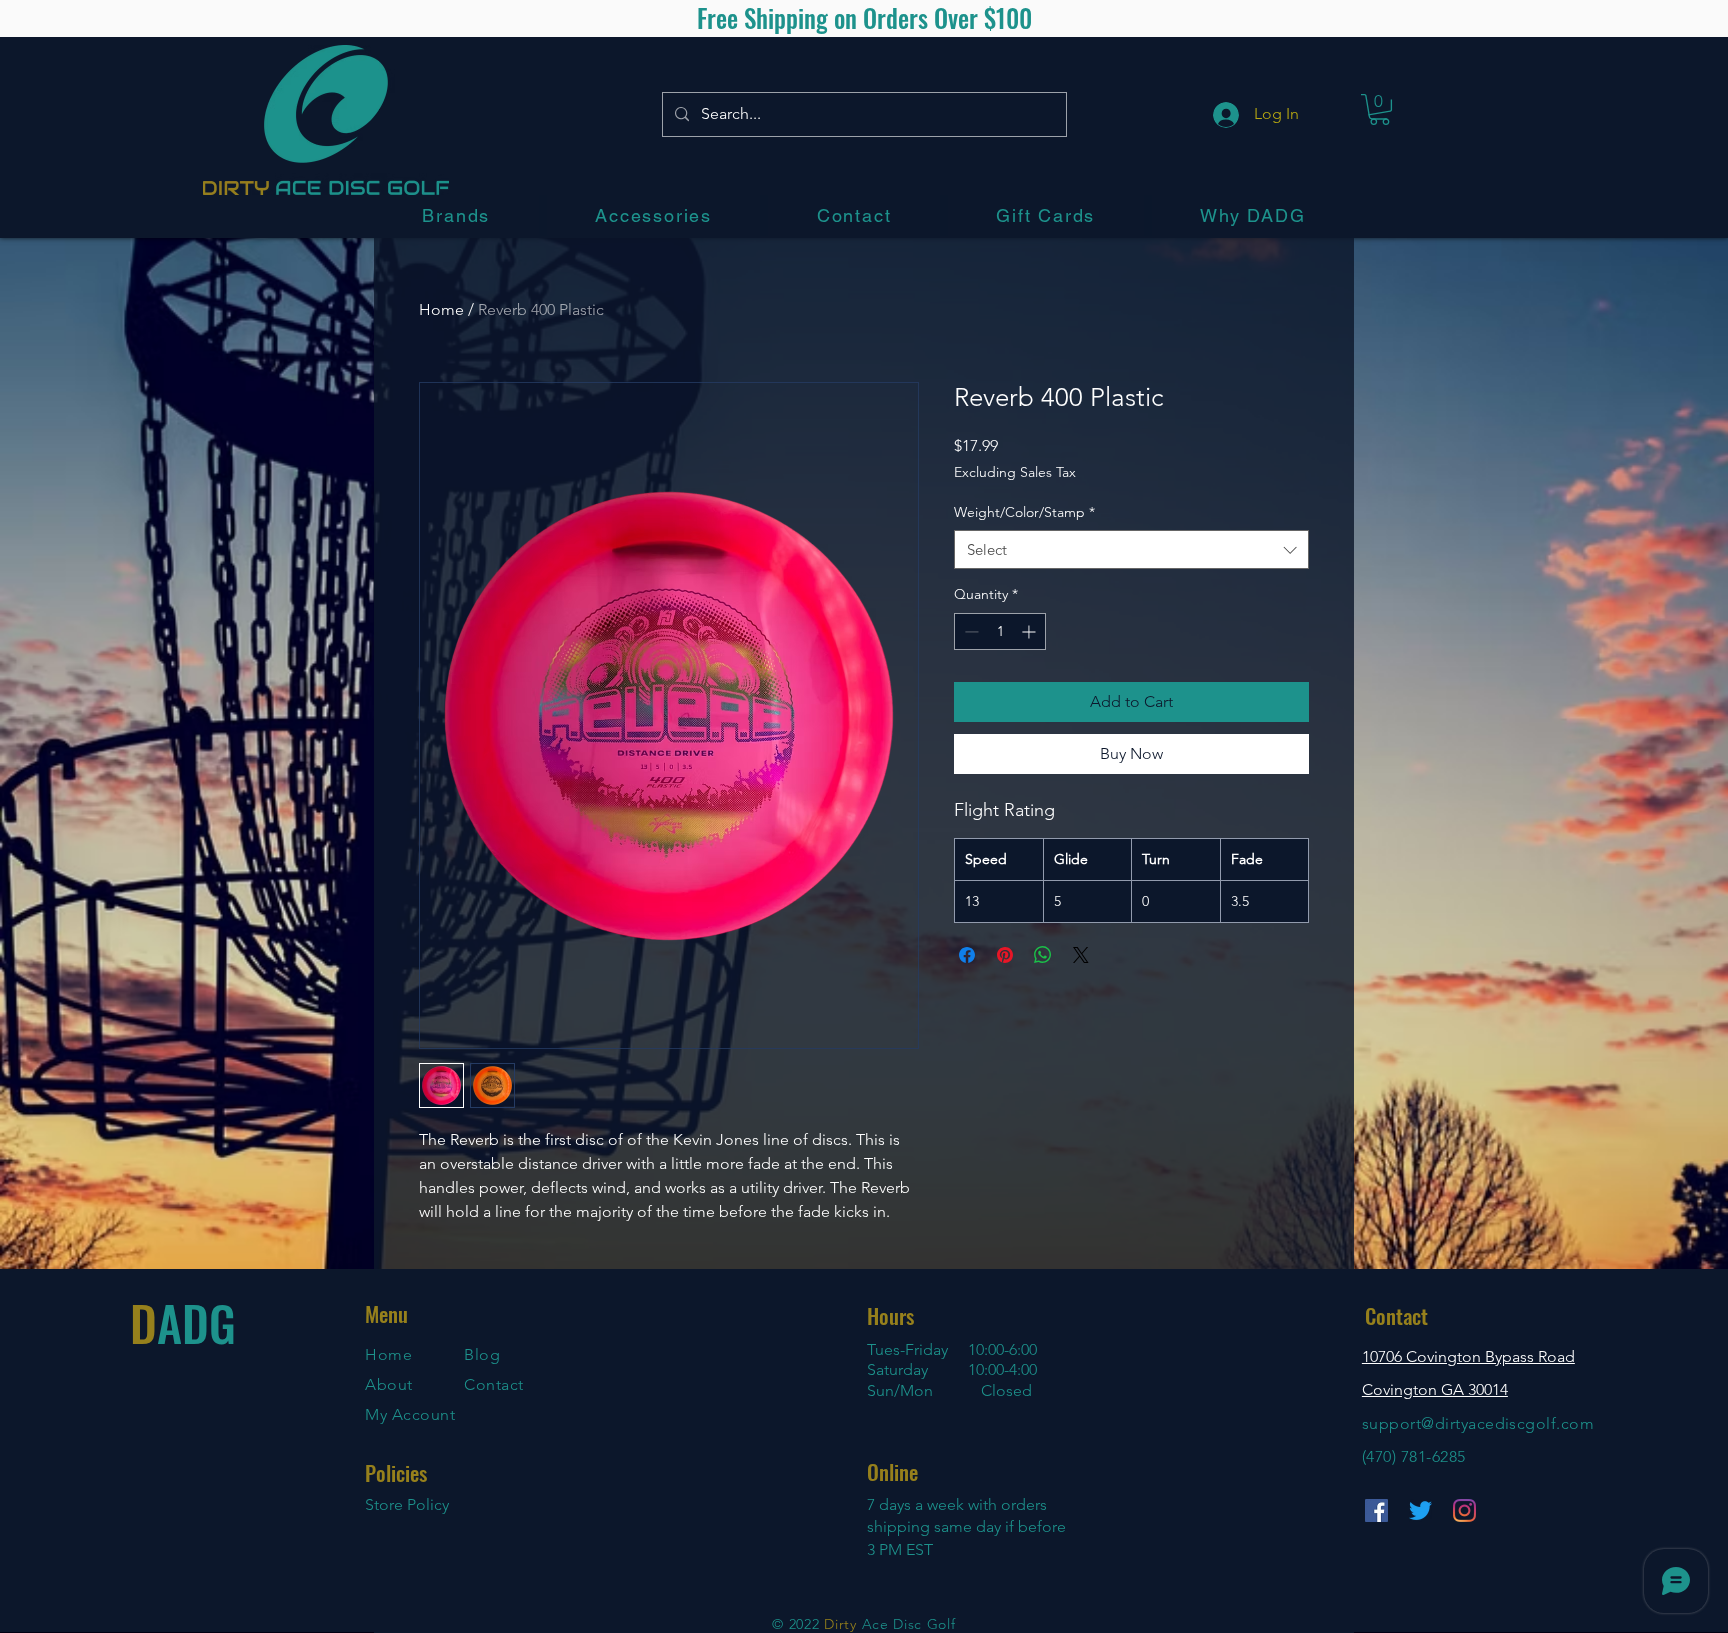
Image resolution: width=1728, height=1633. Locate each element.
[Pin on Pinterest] (1005, 955)
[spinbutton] (1000, 631)
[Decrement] (969, 631)
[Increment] (1030, 631)
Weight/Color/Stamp (1024, 512)
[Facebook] (1376, 1510)
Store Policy (407, 1504)
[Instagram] (1464, 1510)
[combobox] (1131, 549)
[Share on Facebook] (967, 955)
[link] (1379, 109)
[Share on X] (1081, 955)
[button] (456, 215)
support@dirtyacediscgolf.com (1478, 1423)
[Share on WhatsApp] (1043, 955)
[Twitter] (1420, 1510)
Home (441, 309)
